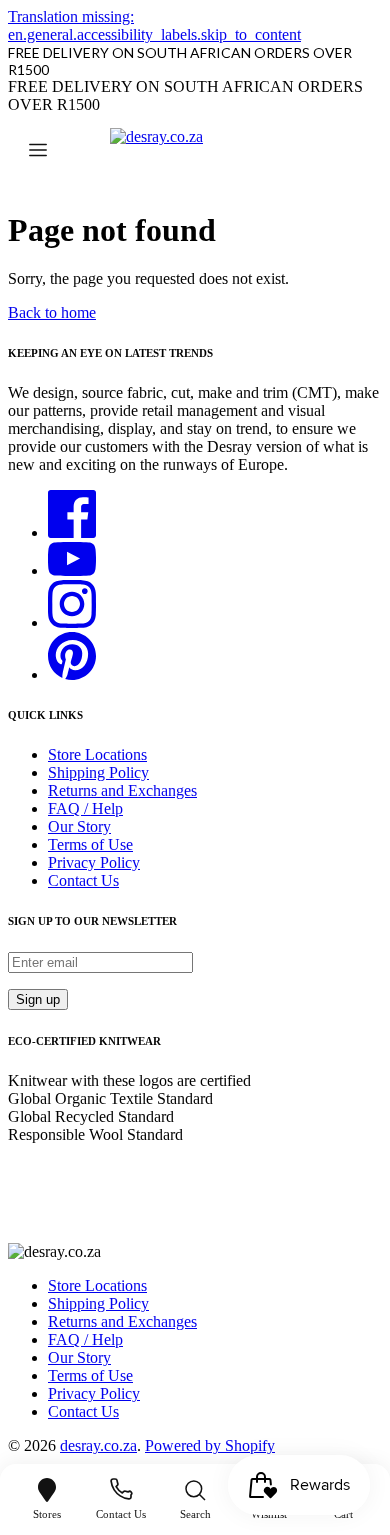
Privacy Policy (94, 862)
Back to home (52, 312)
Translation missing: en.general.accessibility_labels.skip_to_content (154, 25)
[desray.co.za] (195, 152)
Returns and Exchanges (122, 790)
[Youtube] (72, 570)
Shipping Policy (98, 772)
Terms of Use (90, 844)
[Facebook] (72, 532)
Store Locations (97, 754)
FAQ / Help (85, 808)
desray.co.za (98, 1445)
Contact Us (83, 880)
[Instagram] (72, 622)
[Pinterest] (72, 674)
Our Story (79, 826)
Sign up (38, 999)
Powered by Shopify (210, 1445)
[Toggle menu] (38, 152)
